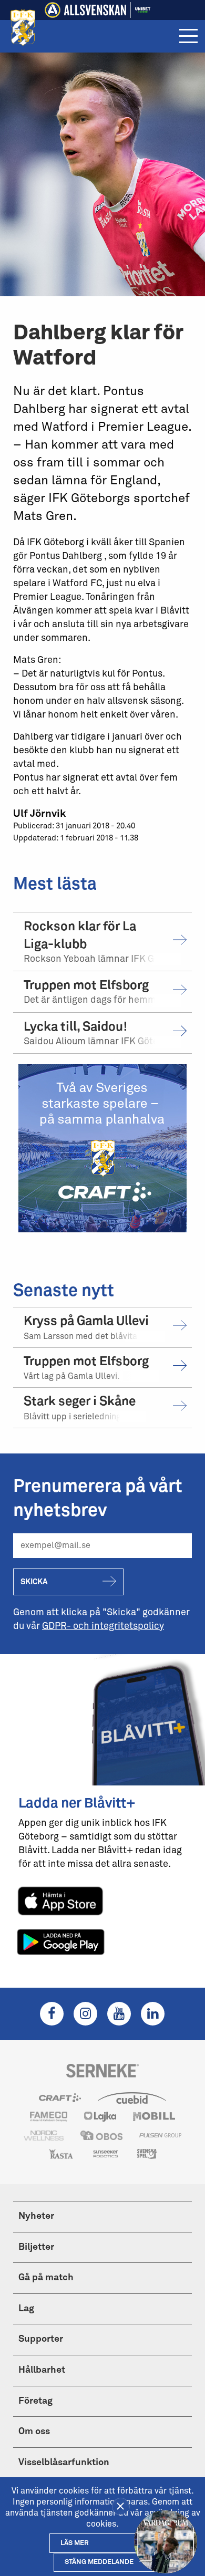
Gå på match (46, 2278)
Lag (26, 2309)
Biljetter (36, 2247)
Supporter (41, 2339)
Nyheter (36, 2216)
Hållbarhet (42, 2370)
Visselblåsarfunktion (64, 2463)
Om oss (34, 2432)
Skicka (34, 1582)
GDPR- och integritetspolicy (103, 1626)
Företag (35, 2401)
